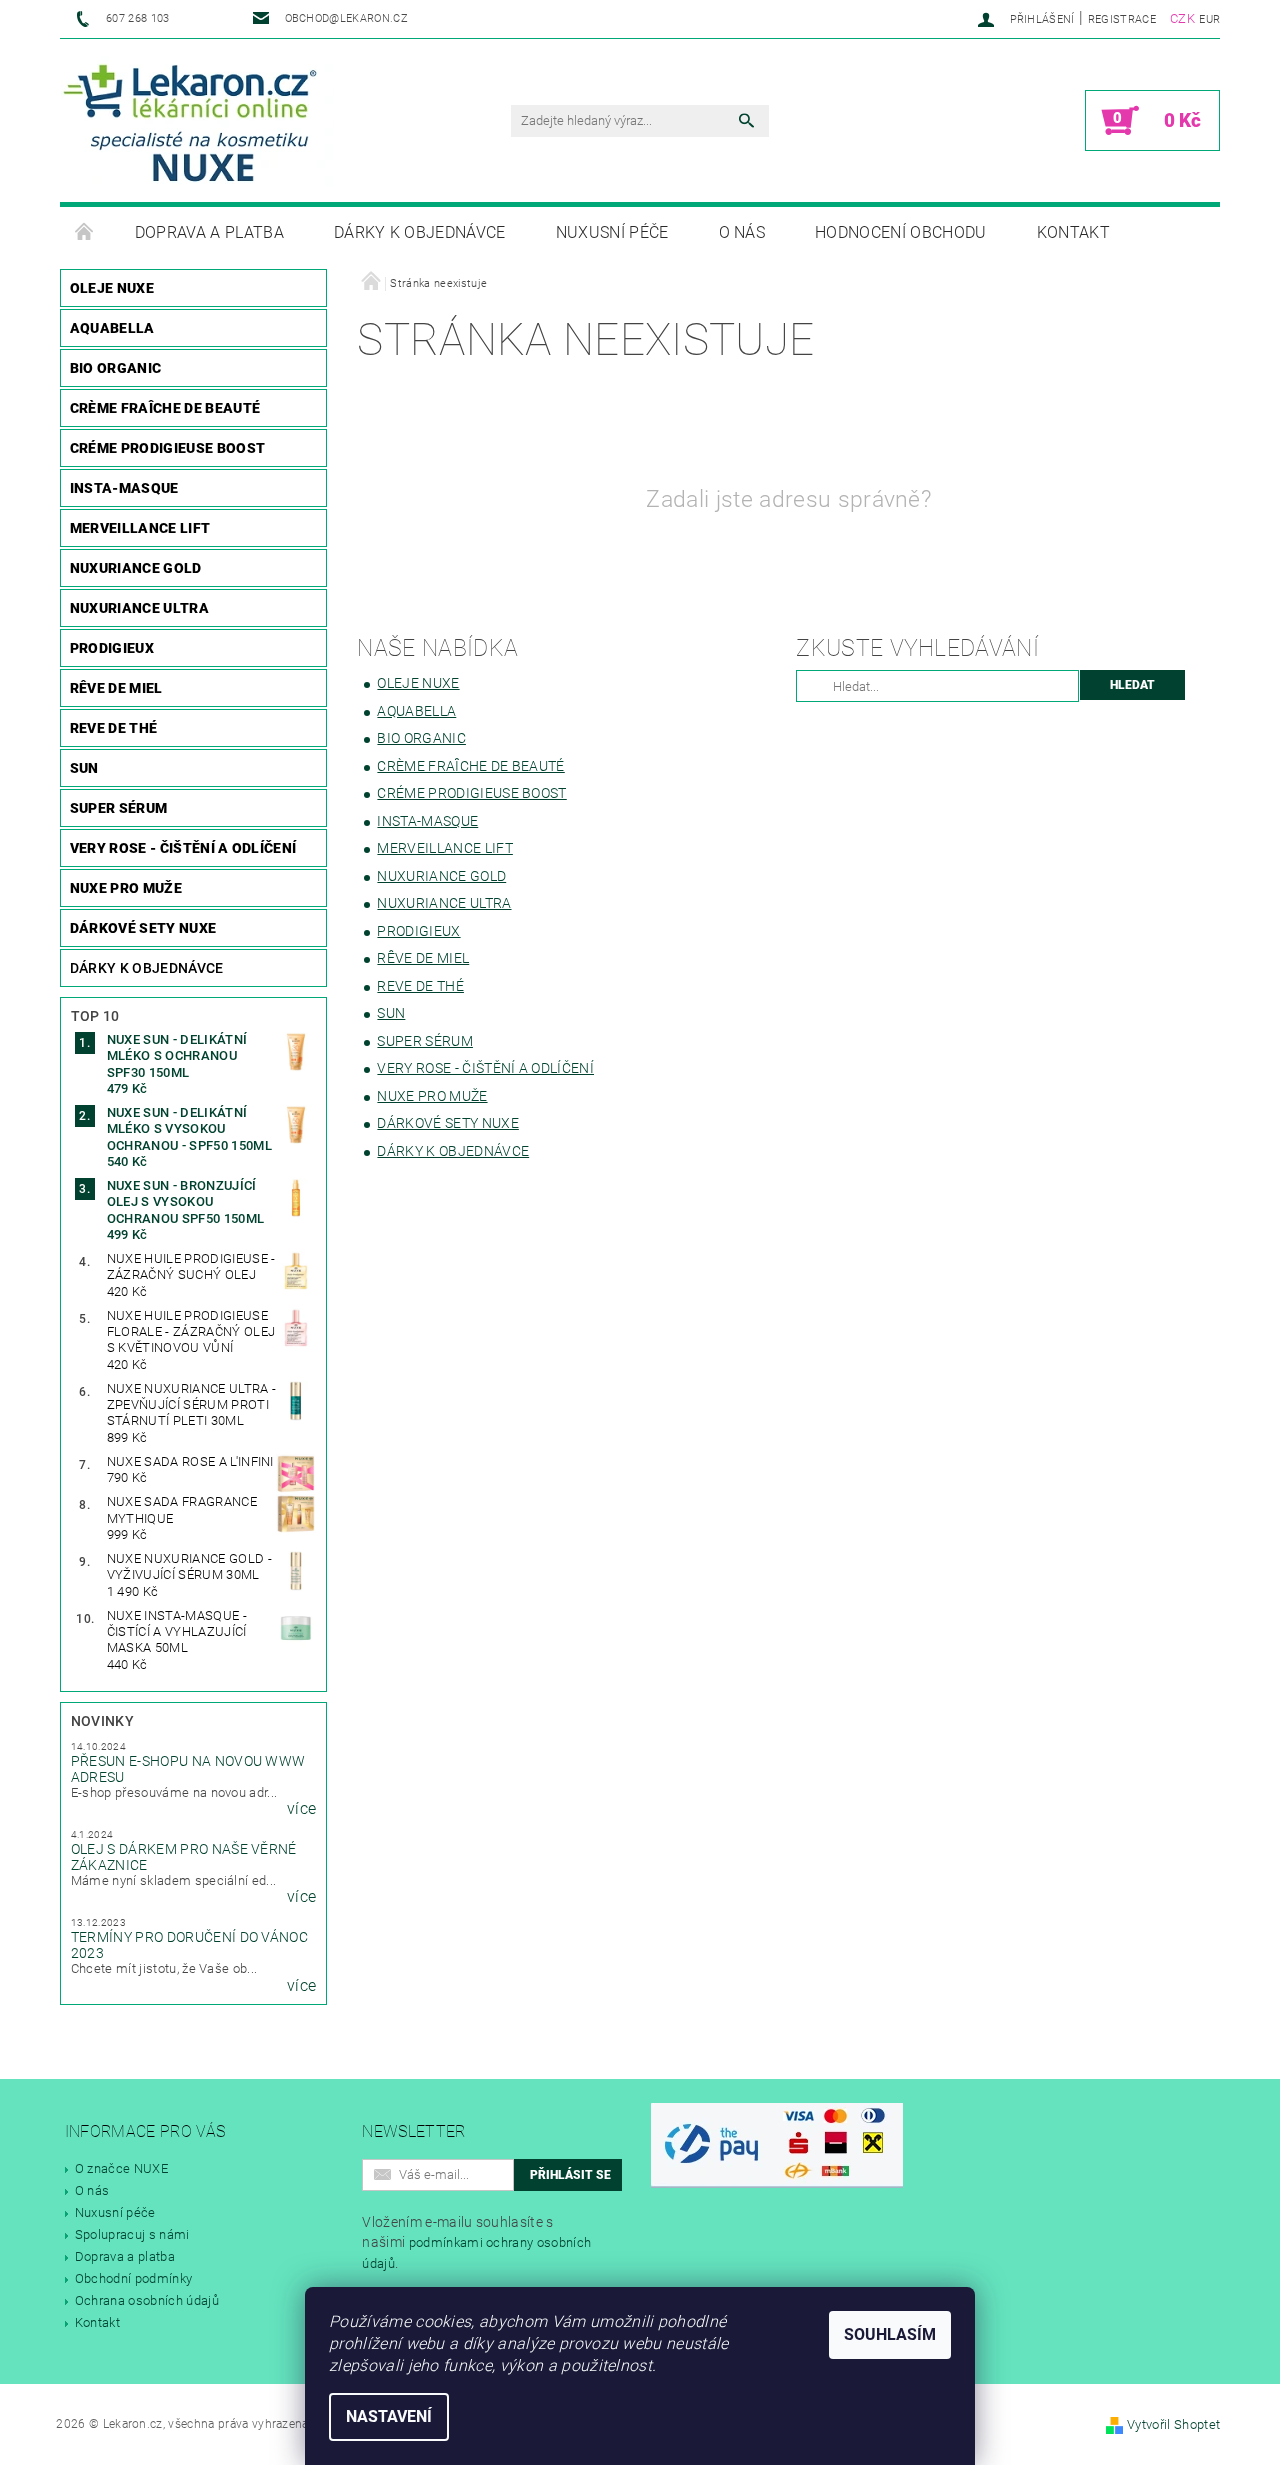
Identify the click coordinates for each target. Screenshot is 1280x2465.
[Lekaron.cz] (197, 121)
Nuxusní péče (612, 232)
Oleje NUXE (112, 288)
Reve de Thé (114, 728)
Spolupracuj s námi (132, 2234)
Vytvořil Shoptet (1173, 2424)
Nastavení (389, 2416)
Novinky (102, 1721)
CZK (1182, 18)
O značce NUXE (121, 2168)
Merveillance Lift (140, 528)
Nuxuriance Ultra (139, 608)
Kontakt (1073, 232)
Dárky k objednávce (420, 232)
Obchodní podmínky (133, 2278)
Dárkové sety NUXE (143, 928)
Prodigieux (112, 648)
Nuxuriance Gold (136, 568)
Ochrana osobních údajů (147, 2300)
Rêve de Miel (116, 688)
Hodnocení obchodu (900, 232)
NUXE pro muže (126, 888)
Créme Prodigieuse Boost (167, 448)
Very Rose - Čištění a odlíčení (183, 848)
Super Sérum (119, 808)
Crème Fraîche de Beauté (165, 408)
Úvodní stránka (85, 233)
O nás (742, 232)
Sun (84, 768)
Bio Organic (116, 368)
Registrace (1122, 19)
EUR (1209, 19)
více (301, 1809)
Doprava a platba (209, 232)
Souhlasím (890, 2334)
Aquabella (112, 328)
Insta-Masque (124, 488)
